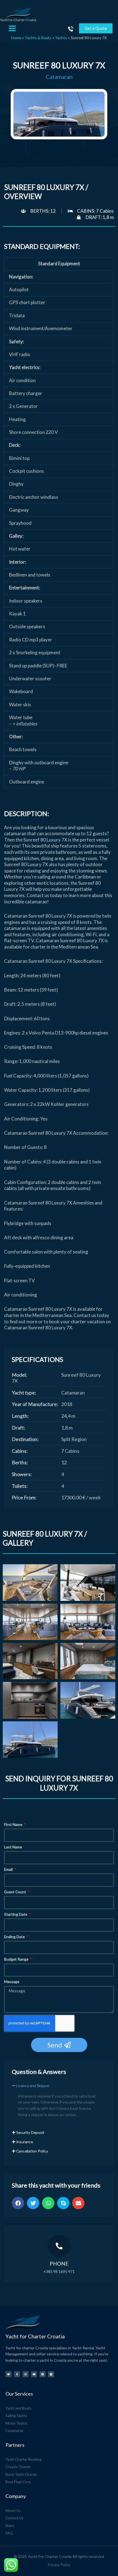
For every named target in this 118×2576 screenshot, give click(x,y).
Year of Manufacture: (35, 1404)
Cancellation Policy (32, 2151)
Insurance (25, 2142)
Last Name (13, 1847)
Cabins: (20, 1451)
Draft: (19, 1428)
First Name (14, 1824)
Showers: (22, 1474)
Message (12, 1982)
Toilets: (20, 1486)
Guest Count (16, 1892)
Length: (20, 1416)
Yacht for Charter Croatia (18, 20)
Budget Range (17, 1959)
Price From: (24, 1497)
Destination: (25, 1439)
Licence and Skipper (33, 2086)
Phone (59, 2264)
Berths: (20, 1462)
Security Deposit (30, 2132)
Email (9, 1869)
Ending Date (15, 1937)
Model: (19, 1375)
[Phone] (59, 2246)
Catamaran (59, 77)
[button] (59, 2088)
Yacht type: (24, 1393)
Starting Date (16, 1914)
